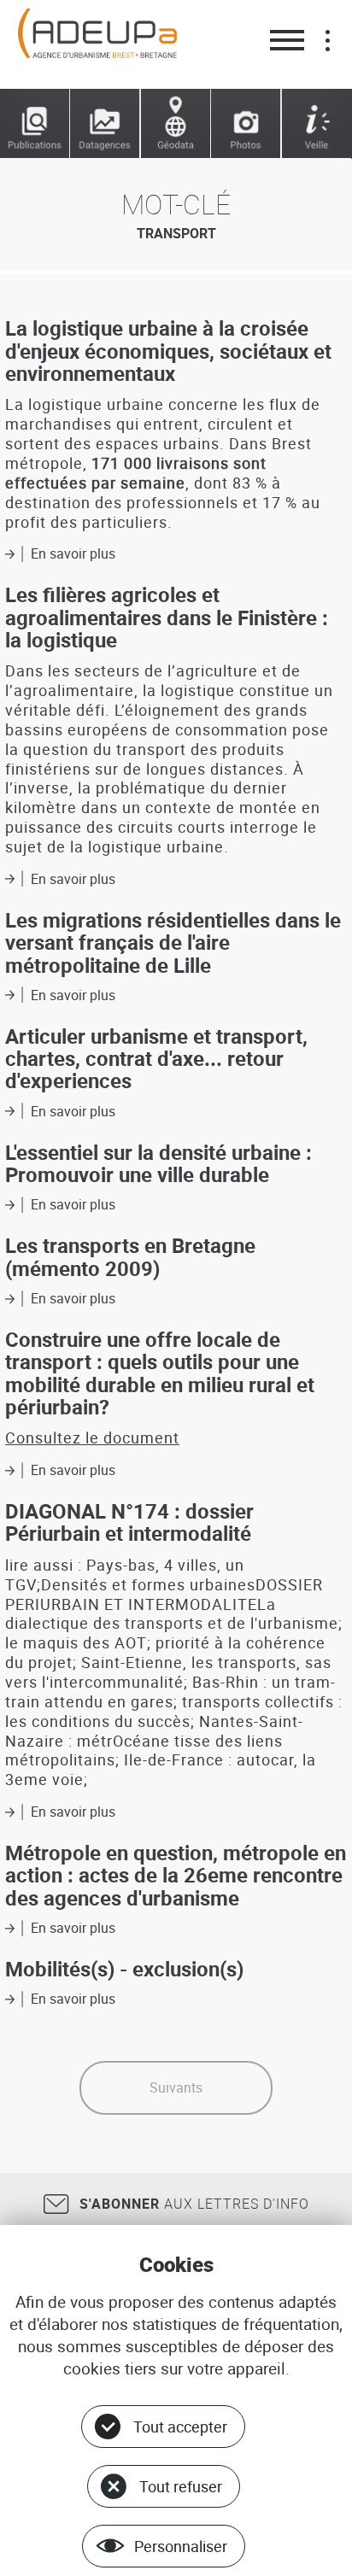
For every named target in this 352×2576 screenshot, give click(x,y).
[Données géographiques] (176, 124)
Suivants (176, 2087)
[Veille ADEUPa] (317, 124)
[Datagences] (105, 124)
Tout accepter (180, 2427)
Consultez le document (92, 1437)
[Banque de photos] (246, 124)
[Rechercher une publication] (35, 124)
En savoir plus (73, 553)
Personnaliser (181, 2546)
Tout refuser (181, 2486)
